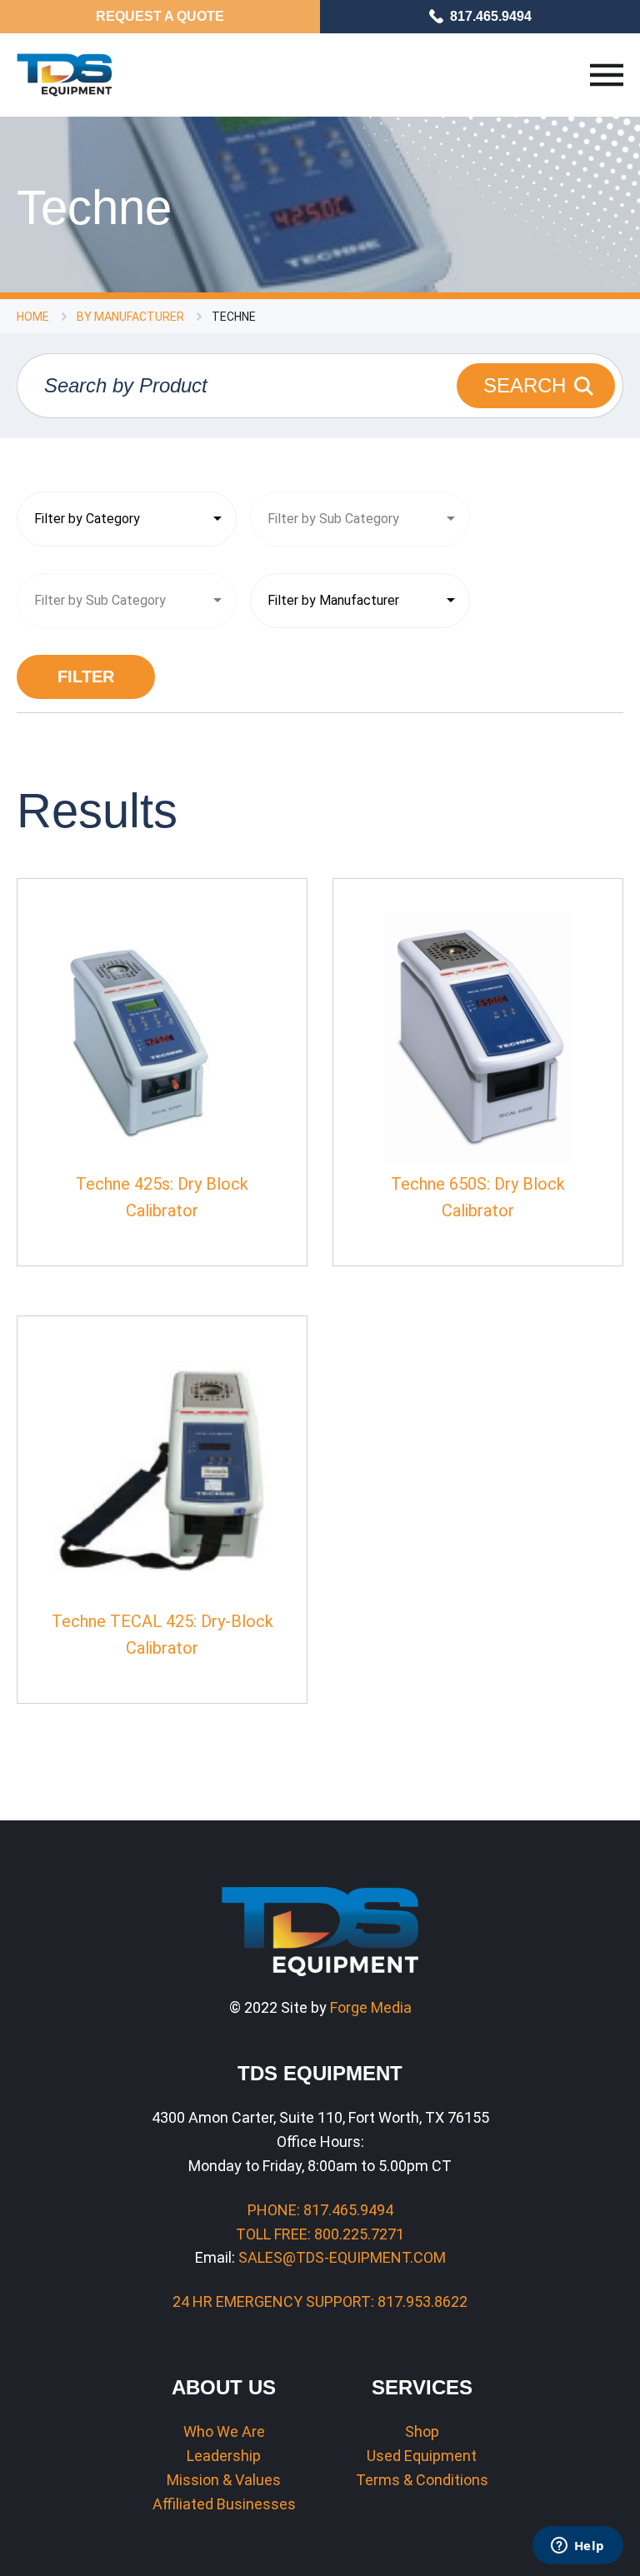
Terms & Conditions (422, 2480)
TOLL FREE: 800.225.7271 (320, 2234)
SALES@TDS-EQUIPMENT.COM (342, 2257)
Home (33, 317)
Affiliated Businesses (224, 2504)
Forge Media (371, 2007)
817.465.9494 (491, 16)
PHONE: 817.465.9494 (320, 2210)
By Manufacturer (130, 317)
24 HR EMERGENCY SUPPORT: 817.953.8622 (320, 2301)
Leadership (224, 2456)
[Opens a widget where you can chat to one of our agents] (577, 2547)
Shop (422, 2431)
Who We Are (224, 2431)
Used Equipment (422, 2456)
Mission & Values (224, 2480)
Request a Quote (160, 16)
